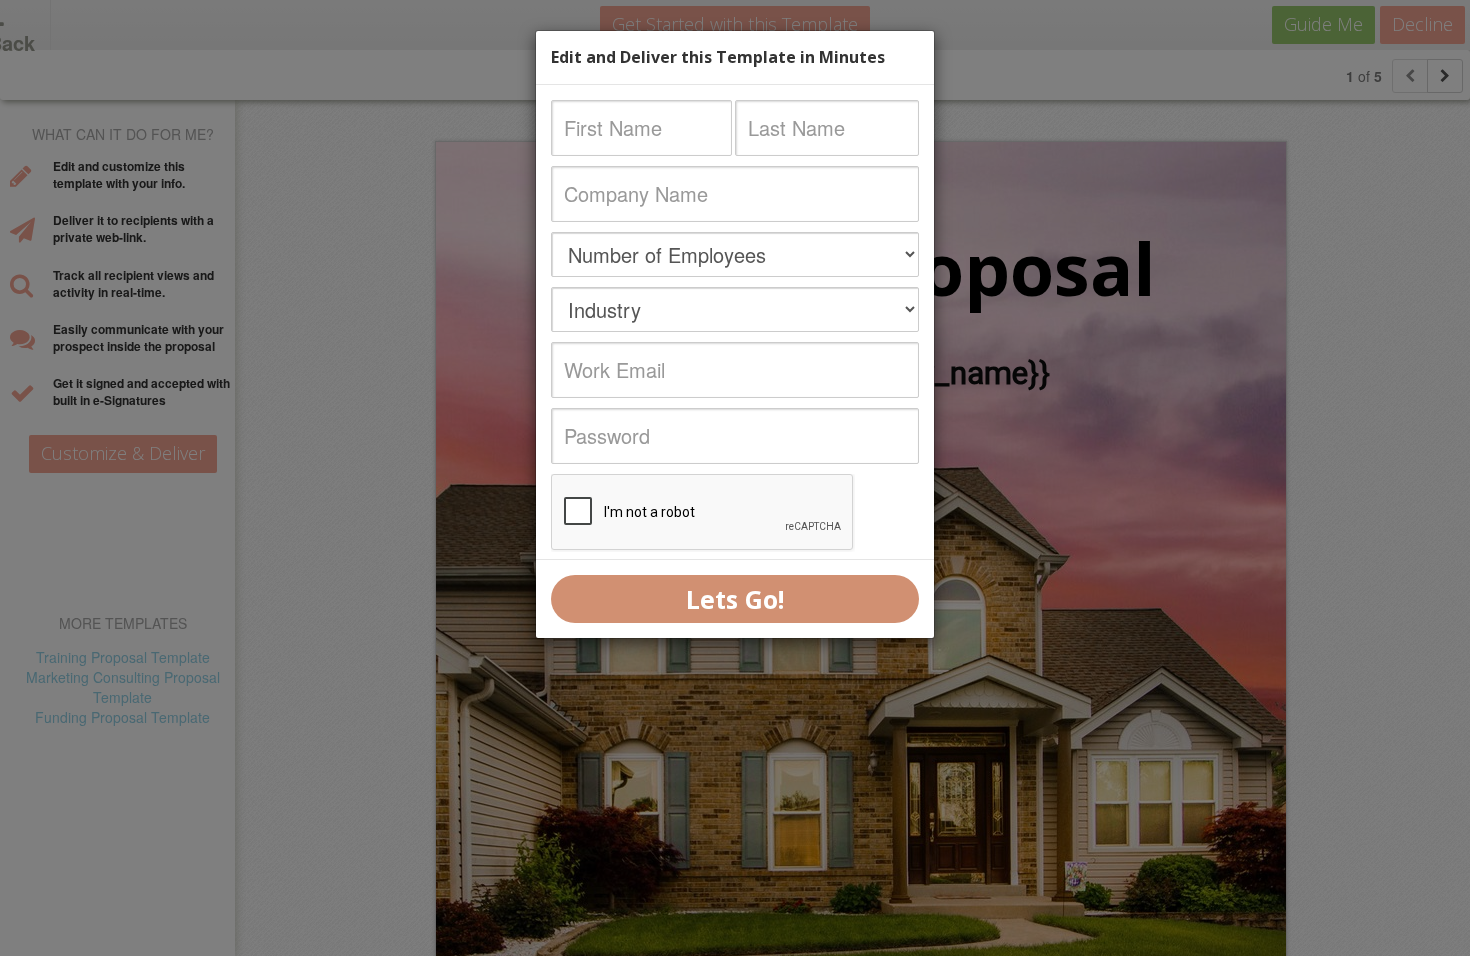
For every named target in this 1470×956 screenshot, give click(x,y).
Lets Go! (735, 599)
